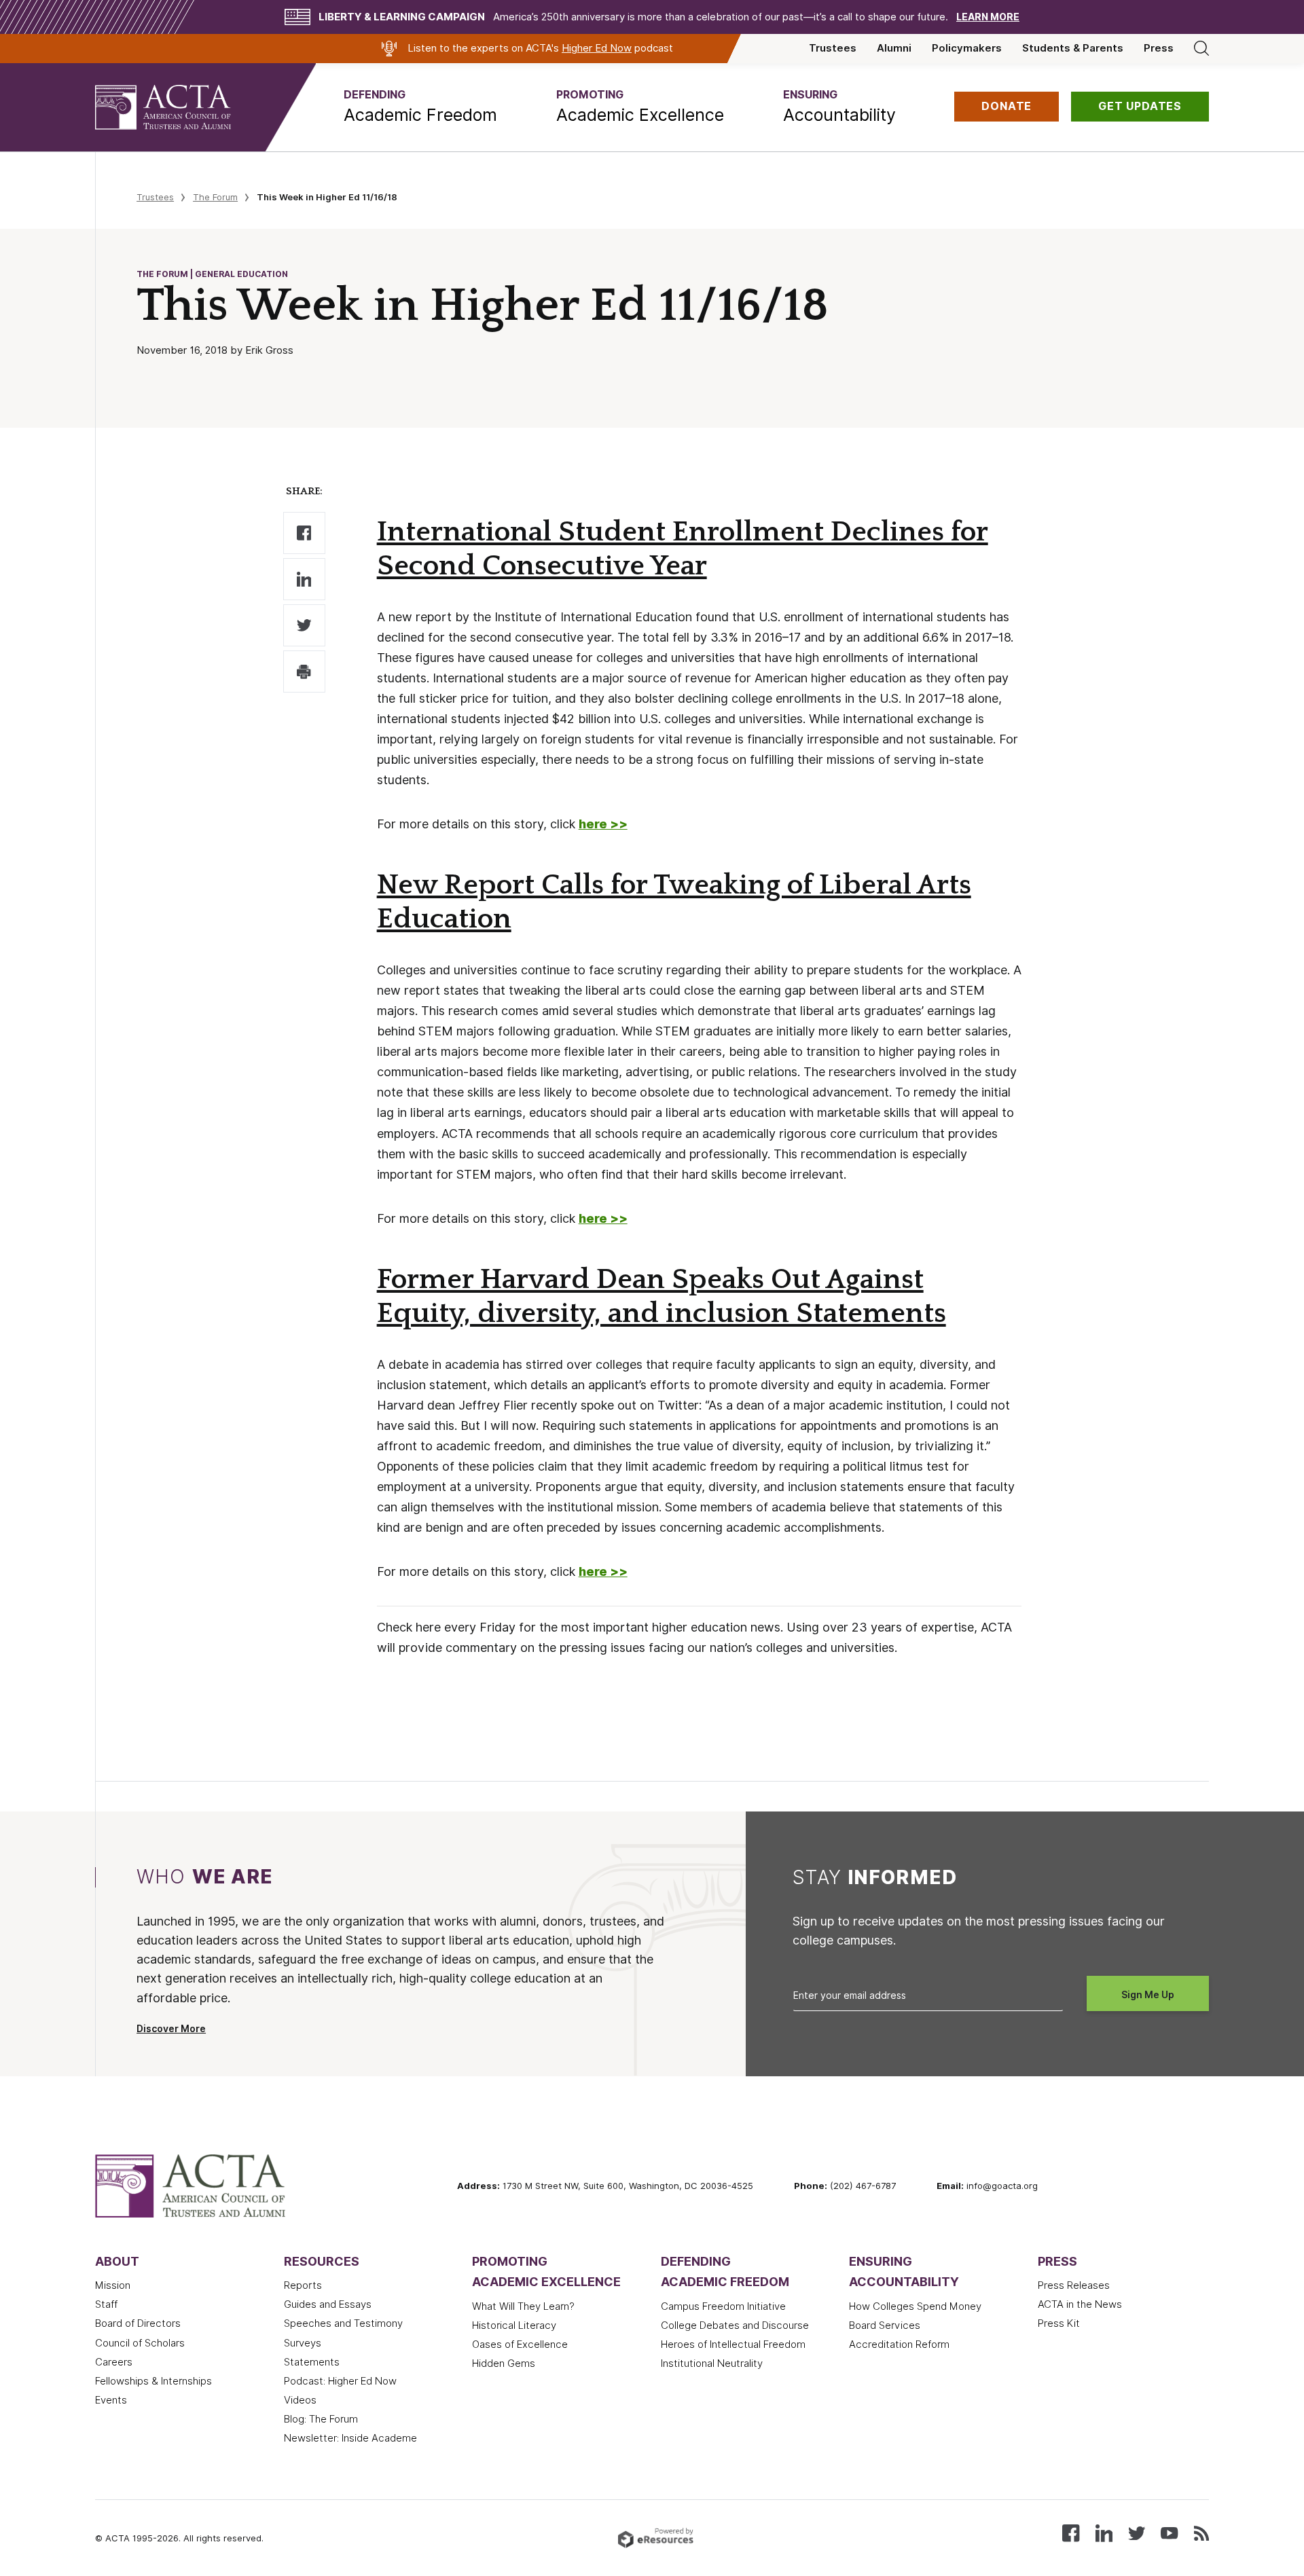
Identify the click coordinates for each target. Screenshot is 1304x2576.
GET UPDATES (1140, 106)
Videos (300, 2400)
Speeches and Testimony (343, 2323)
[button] (420, 107)
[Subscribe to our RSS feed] (1201, 2532)
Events (111, 2400)
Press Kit (1059, 2323)
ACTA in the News (1080, 2304)
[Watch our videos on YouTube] (1169, 2532)
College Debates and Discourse (735, 2325)
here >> (603, 1218)
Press (1159, 48)
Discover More (171, 2029)
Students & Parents (1073, 48)
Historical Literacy (514, 2325)
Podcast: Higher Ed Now (340, 2381)
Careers (114, 2362)
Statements (312, 2362)
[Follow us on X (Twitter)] (1137, 2532)
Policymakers (967, 48)
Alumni (894, 48)
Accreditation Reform (899, 2344)
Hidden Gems (504, 2363)
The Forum (215, 197)
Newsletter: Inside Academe (350, 2438)
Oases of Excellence (520, 2344)
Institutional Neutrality (712, 2363)
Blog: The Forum (321, 2419)
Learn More (988, 17)
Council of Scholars (140, 2343)
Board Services (885, 2325)
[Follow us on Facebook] (1071, 2532)
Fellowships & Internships (153, 2381)
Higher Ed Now (597, 48)
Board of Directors (138, 2323)
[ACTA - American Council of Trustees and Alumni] (180, 107)
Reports (303, 2285)
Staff (106, 2304)
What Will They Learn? (523, 2306)
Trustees (833, 48)
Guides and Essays (328, 2304)
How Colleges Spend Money (915, 2306)
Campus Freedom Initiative (723, 2306)
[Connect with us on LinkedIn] (1104, 2532)
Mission (113, 2285)
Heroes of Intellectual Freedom (733, 2344)
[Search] (1201, 48)
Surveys (303, 2343)
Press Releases (1074, 2285)
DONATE (1007, 106)
